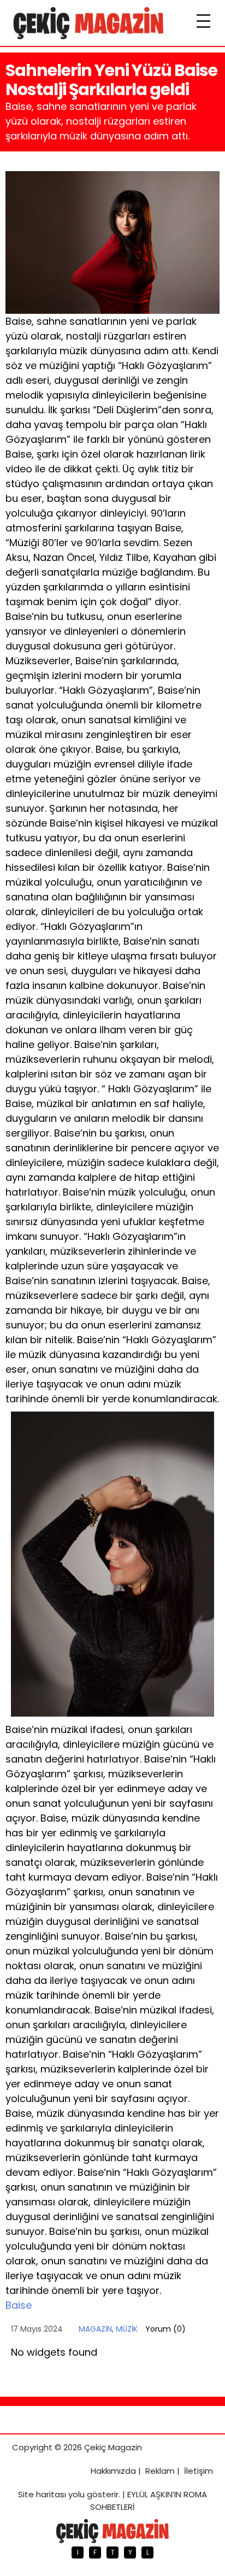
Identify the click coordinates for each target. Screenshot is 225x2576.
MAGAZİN (95, 2329)
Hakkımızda (113, 2471)
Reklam (160, 2471)
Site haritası (42, 2494)
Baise (19, 2305)
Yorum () (165, 2329)
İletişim (199, 2471)
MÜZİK (127, 2329)
